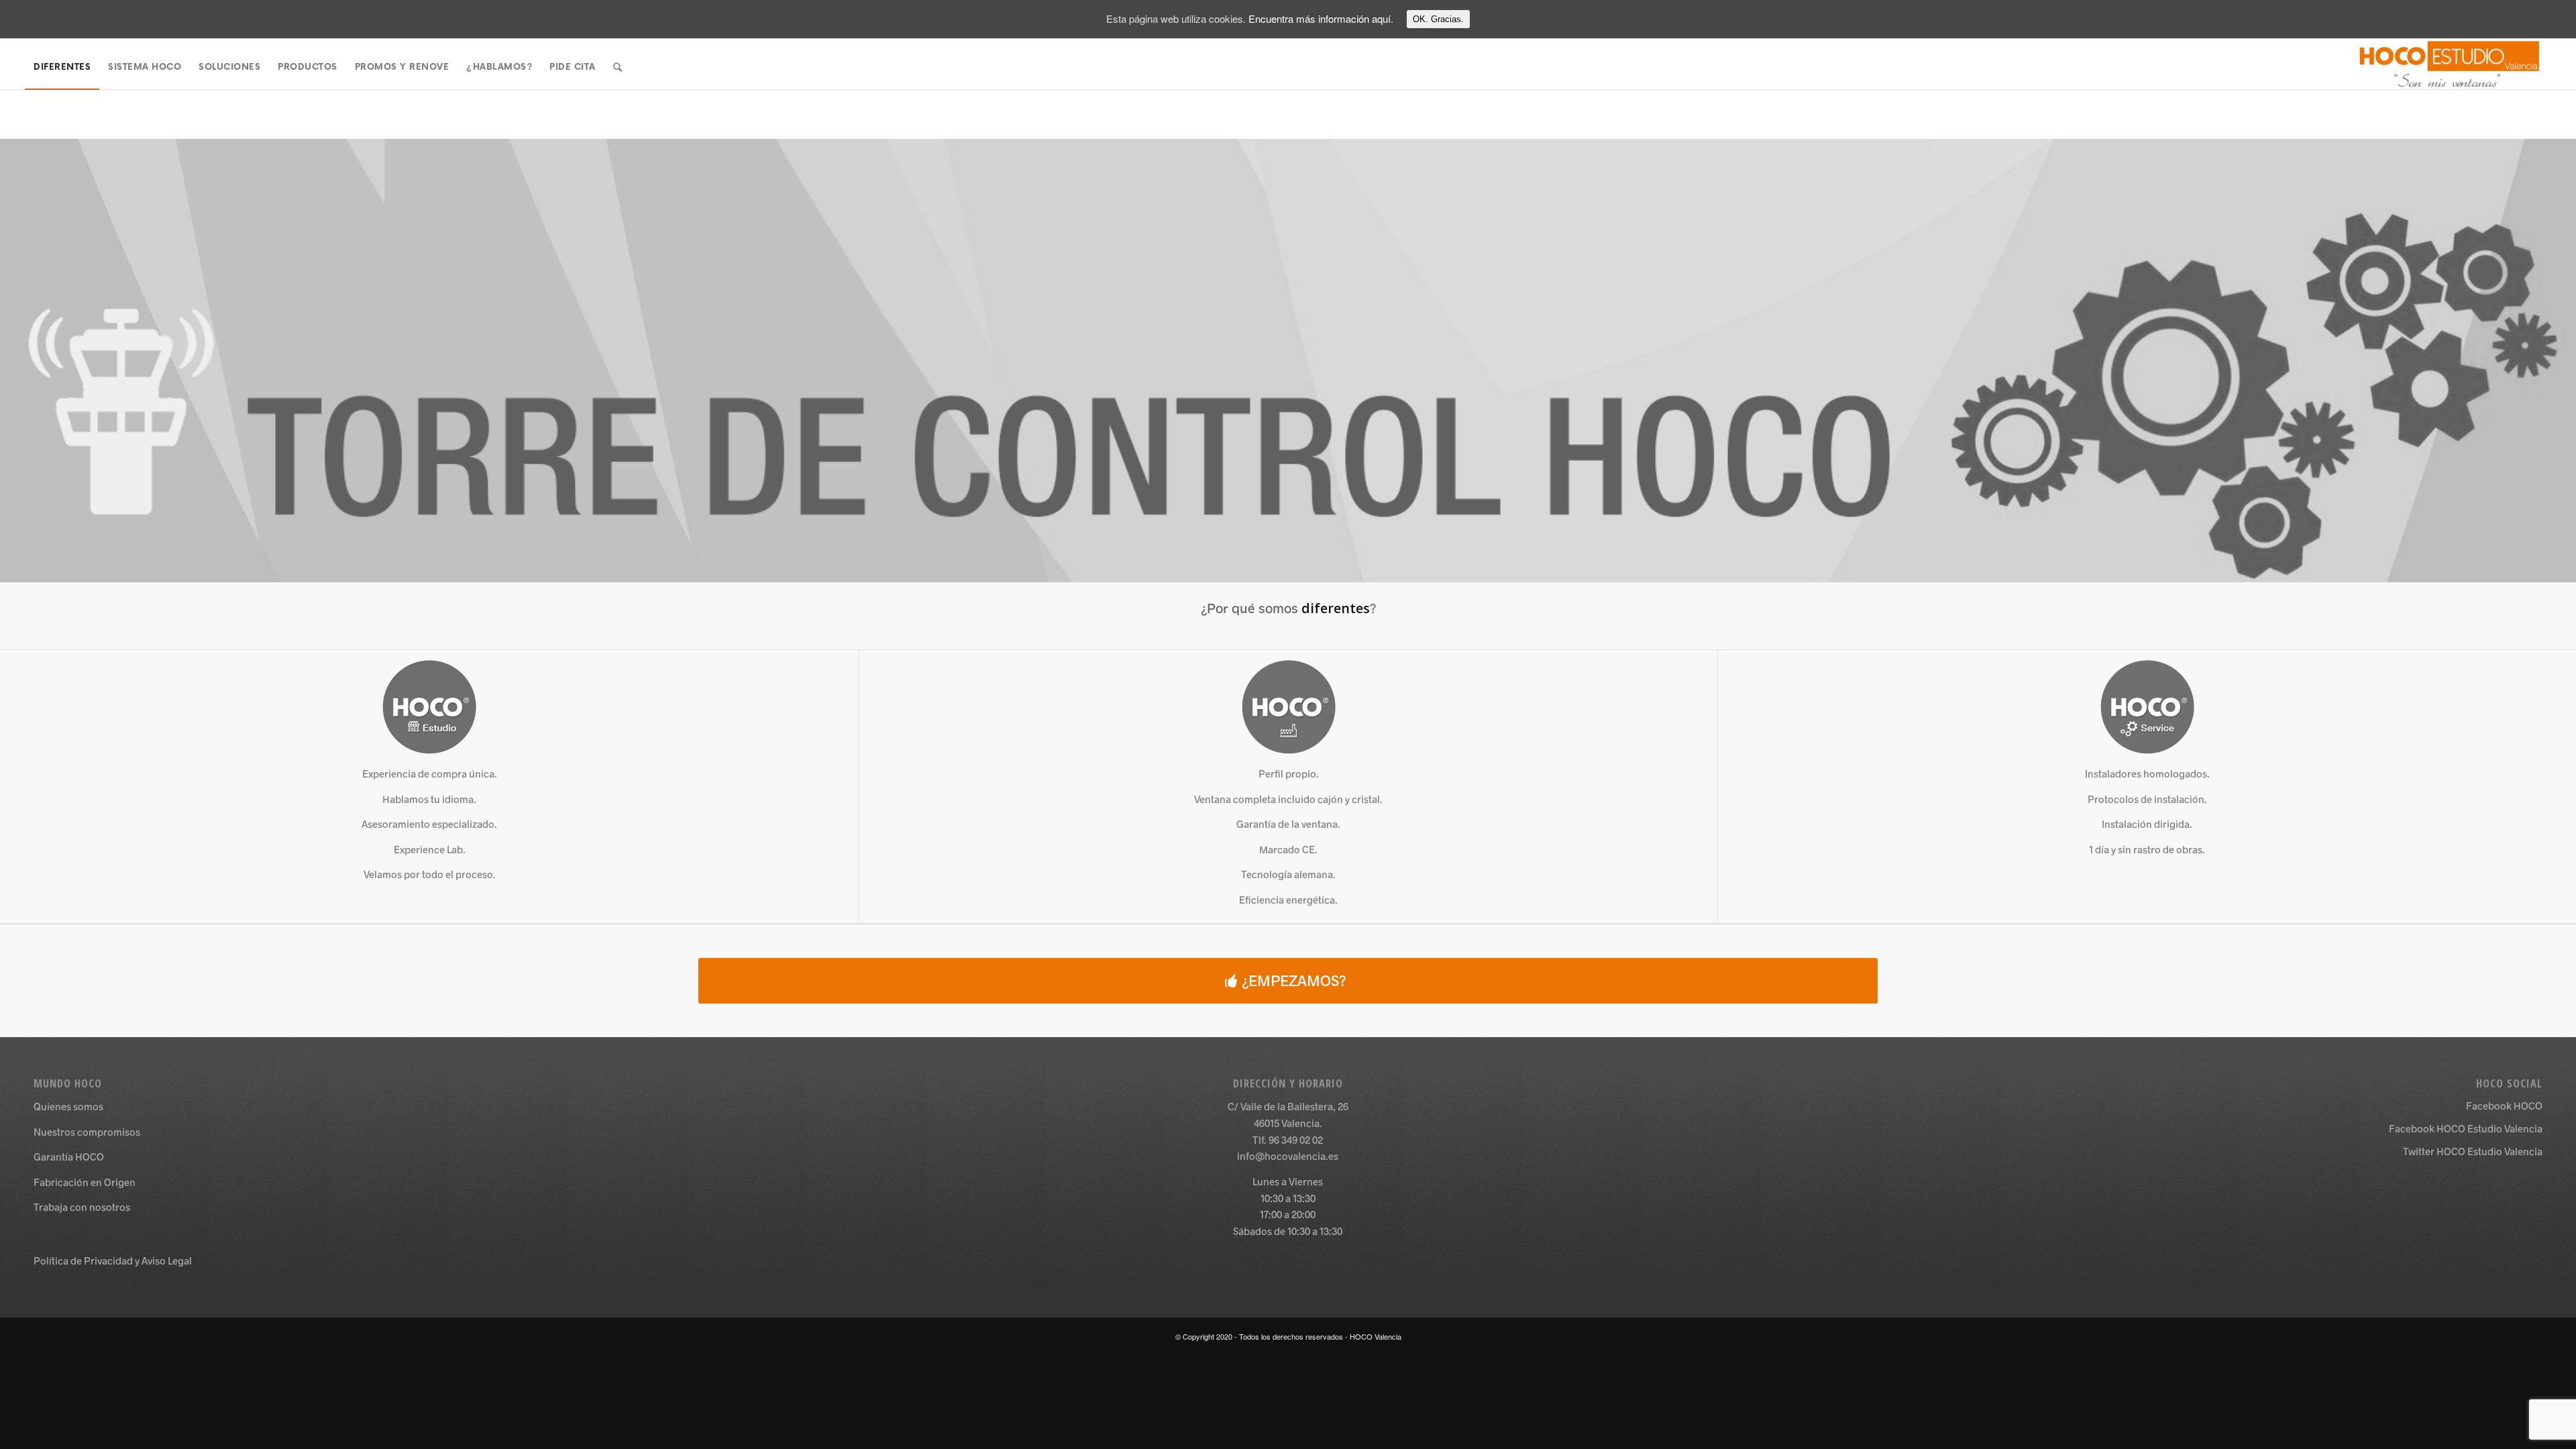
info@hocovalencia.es (1288, 1156)
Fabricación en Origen (85, 1182)
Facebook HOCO (2504, 1106)
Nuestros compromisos (87, 1132)
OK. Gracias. (1438, 19)
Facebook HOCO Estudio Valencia (2466, 1128)
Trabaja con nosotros (82, 1207)
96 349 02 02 (1296, 1140)
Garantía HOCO (69, 1157)
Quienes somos (68, 1106)
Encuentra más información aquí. (1321, 18)
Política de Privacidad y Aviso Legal (113, 1260)
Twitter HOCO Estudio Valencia (2473, 1151)
